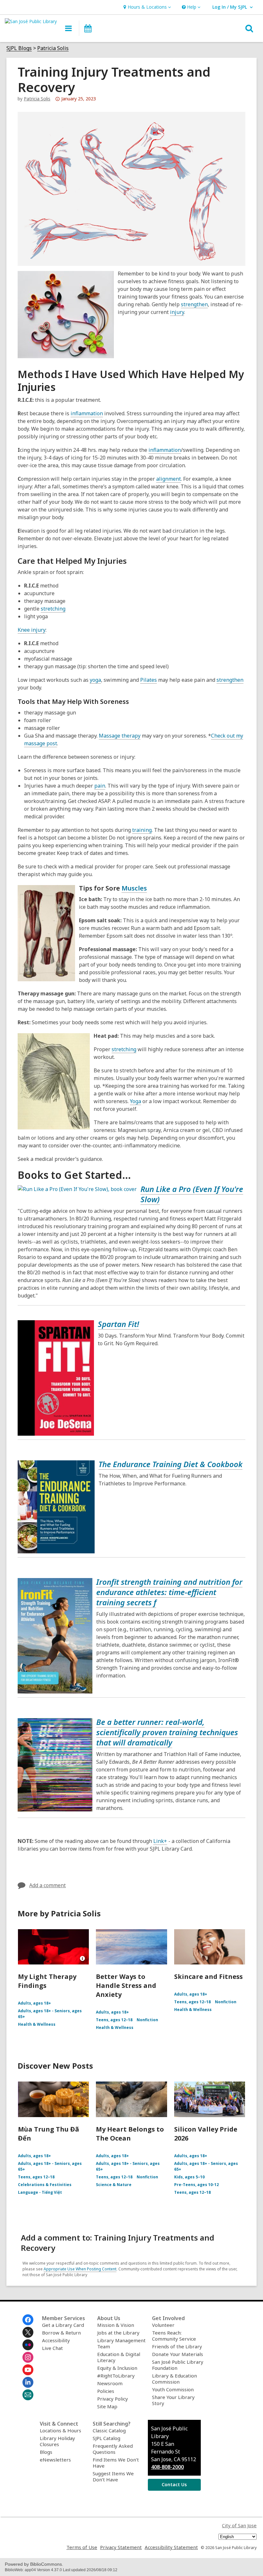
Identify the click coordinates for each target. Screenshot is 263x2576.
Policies (106, 2391)
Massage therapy (120, 736)
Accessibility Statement (171, 2547)
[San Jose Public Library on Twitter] (28, 2332)
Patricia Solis (53, 48)
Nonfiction (147, 2020)
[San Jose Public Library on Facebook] (28, 2320)
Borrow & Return (61, 2333)
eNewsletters (55, 2460)
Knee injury (32, 630)
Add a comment (47, 1885)
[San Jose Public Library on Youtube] (28, 2370)
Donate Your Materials (178, 2354)
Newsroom (110, 2383)
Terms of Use (82, 2547)
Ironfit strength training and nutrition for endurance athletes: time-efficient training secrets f (169, 1592)
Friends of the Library (177, 2346)
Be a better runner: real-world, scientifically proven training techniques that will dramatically (167, 1732)
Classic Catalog (109, 2430)
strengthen (194, 304)
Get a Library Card (63, 2325)
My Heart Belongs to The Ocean (130, 2134)
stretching (53, 609)
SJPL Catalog (106, 2438)
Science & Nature (114, 2185)
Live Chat (52, 2348)
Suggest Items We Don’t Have (113, 2476)
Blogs (46, 2452)
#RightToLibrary (116, 2376)
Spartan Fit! (119, 1324)
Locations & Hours (60, 2430)
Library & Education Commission (174, 2379)
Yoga (136, 1101)
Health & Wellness (37, 2024)
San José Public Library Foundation (178, 2365)
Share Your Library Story (173, 2400)
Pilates (148, 680)
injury (177, 312)
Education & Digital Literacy (119, 2357)
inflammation (87, 413)
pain (100, 786)
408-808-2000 (167, 2467)
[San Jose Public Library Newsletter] (28, 2395)
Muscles (134, 888)
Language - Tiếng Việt (40, 2192)
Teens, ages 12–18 (114, 2020)
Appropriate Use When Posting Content (80, 2269)
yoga (95, 680)
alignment (169, 479)
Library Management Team (121, 2343)
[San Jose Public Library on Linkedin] (28, 2382)
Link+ (160, 1841)
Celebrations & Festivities (45, 2185)
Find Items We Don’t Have (116, 2463)
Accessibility (56, 2340)
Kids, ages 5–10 (189, 2177)
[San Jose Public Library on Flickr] (28, 2345)
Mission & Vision (116, 2325)
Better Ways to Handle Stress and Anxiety (126, 1985)
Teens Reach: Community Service (174, 2336)
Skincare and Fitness (208, 1976)
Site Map (107, 2406)
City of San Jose (239, 2525)
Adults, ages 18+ (34, 2003)
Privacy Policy (113, 2399)
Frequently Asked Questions (113, 2449)
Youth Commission (173, 2389)
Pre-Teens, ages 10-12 (196, 2185)
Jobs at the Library (118, 2333)
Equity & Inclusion (117, 2368)
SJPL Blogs (19, 48)
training (142, 830)
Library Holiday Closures (57, 2441)
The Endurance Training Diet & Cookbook (170, 1464)
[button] (146, 7)
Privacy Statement (121, 2547)
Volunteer (163, 2325)
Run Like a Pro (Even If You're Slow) (192, 1194)
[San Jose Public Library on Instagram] (28, 2357)
